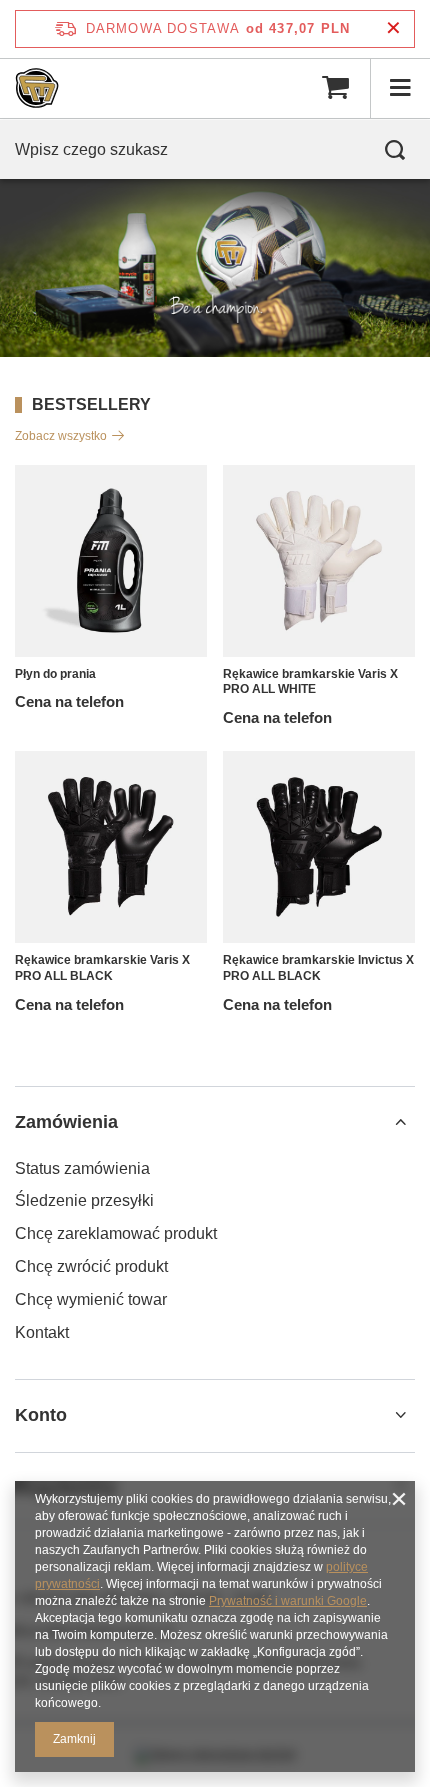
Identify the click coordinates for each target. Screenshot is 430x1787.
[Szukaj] (395, 150)
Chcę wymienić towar (91, 1299)
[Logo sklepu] (37, 88)
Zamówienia (66, 1122)
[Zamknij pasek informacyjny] (393, 28)
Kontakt (42, 1332)
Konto (41, 1415)
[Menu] (400, 88)
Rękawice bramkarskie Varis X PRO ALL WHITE (310, 682)
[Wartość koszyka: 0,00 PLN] (335, 88)
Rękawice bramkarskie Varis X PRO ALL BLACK (102, 968)
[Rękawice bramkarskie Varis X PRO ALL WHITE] (319, 561)
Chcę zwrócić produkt (91, 1266)
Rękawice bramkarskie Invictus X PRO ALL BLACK (318, 968)
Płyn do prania (55, 674)
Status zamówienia (82, 1168)
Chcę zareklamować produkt (116, 1233)
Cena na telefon (69, 701)
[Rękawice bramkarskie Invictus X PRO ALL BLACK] (319, 847)
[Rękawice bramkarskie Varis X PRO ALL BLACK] (111, 847)
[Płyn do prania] (111, 561)
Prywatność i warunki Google (288, 1601)
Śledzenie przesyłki (84, 1200)
